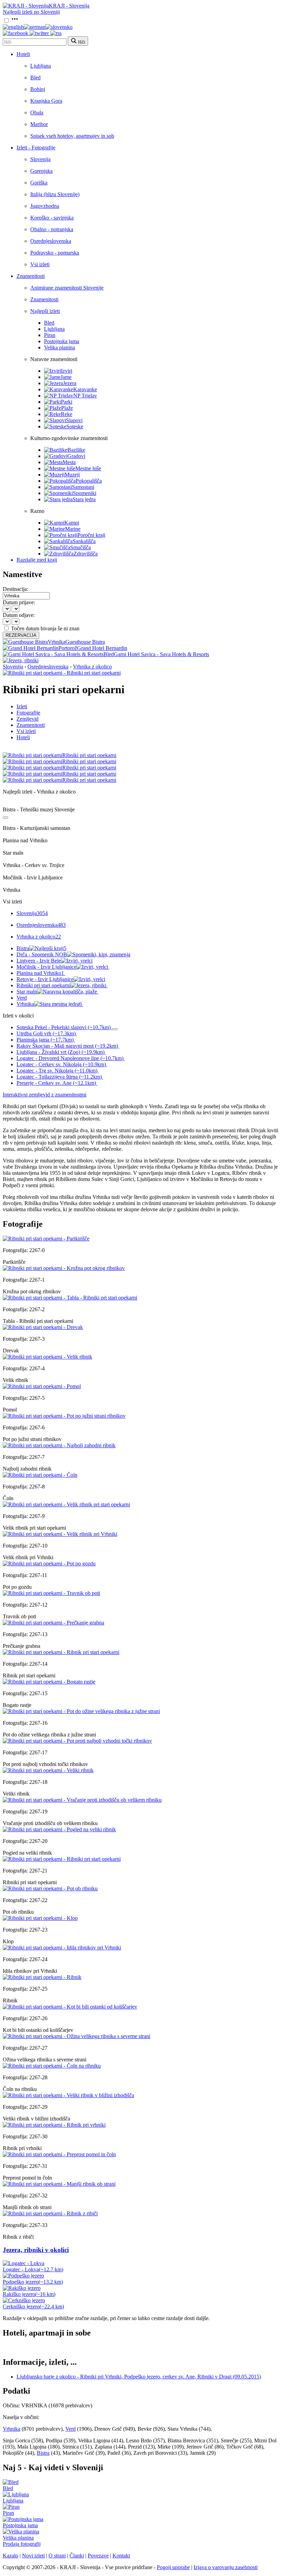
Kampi (72, 523)
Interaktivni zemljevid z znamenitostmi (45, 1095)
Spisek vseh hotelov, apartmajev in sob (72, 136)
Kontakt (121, 2556)
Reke (67, 414)
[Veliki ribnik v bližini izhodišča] (68, 2095)
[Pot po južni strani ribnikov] (64, 1416)
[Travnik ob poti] (51, 1593)
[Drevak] (43, 1327)
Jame (66, 377)
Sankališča (84, 541)
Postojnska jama (62, 341)
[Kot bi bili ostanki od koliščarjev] (70, 2007)
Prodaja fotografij (22, 2544)
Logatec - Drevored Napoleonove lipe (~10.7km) (70, 1058)
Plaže (67, 408)
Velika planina (59, 347)
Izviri (67, 371)
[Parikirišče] (46, 1239)
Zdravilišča (86, 554)
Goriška (39, 183)
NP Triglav (85, 396)
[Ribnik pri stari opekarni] (61, 1652)
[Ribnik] (42, 1977)
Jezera (70, 383)
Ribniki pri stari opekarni (44, 985)
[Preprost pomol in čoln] (59, 2154)
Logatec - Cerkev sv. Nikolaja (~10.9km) (61, 1064)
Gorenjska (41, 171)
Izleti (22, 706)
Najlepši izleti (45, 311)
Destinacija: (15, 589)
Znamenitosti (31, 276)
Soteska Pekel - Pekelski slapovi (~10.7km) (64, 1027)
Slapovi (74, 420)
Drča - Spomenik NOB (42, 954)
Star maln (27, 992)
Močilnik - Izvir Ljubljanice (46, 967)
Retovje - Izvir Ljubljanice (45, 979)
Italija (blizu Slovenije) (55, 194)
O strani (57, 2556)
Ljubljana (41, 66)
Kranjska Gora (46, 101)
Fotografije (28, 713)
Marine (73, 529)
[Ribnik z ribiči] (50, 2213)
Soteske (75, 426)
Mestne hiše (88, 468)
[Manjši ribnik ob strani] (59, 2184)
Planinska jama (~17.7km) (45, 1040)
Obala (37, 113)
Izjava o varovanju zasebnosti (226, 2567)
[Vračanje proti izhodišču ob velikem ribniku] (82, 1800)
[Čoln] (40, 1475)
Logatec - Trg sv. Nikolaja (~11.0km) (57, 1071)
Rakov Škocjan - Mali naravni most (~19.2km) (67, 1046)
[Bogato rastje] (49, 1682)
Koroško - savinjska (52, 218)
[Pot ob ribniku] (50, 1888)
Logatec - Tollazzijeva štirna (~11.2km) (59, 1077)
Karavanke (85, 389)
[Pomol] (42, 1386)
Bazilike (76, 450)
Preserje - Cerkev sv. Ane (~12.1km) (56, 1083)
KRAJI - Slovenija (69, 6)
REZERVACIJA (21, 635)
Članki (77, 2556)
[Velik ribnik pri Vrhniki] (60, 1534)
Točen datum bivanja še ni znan (45, 628)
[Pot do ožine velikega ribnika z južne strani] (81, 1711)
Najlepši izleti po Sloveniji (31, 12)
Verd (22, 998)
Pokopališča (89, 481)
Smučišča (80, 547)
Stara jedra (84, 499)
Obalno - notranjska (52, 229)
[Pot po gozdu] (49, 1563)
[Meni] (15, 21)
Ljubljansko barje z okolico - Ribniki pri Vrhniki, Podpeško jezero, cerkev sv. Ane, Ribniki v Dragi (139, 2377)
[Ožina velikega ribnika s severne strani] (77, 2036)
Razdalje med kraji (37, 560)
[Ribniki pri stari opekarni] (62, 1859)
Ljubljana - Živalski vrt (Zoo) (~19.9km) (61, 1052)
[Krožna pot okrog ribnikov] (64, 1268)
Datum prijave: (19, 602)
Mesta (69, 462)
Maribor (39, 124)
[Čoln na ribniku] (52, 2066)
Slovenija (40, 159)
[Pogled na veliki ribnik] (59, 1829)
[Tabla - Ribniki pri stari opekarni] (70, 1298)
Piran (50, 335)
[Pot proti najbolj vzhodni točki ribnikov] (77, 1741)
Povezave (98, 2556)
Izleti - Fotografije (36, 148)
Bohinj (38, 89)
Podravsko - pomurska (55, 253)
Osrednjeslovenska (51, 241)
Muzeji (72, 475)
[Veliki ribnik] (48, 1770)
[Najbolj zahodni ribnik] (59, 1445)
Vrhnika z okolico (92, 667)
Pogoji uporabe (173, 2567)
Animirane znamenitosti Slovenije (67, 288)
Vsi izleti (40, 264)
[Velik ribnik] (47, 1357)
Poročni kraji (91, 535)
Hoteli (23, 54)
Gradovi (76, 456)
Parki (67, 402)
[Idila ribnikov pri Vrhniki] (62, 1948)
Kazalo (10, 2556)
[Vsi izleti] (6, 818)
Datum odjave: (19, 615)
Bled (35, 77)
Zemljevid (28, 719)
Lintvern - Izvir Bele (39, 961)
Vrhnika (49, 1004)
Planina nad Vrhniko (40, 973)
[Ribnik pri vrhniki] (54, 2125)
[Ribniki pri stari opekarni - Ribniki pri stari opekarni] (62, 673)
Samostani (83, 487)
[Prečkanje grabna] (53, 1623)
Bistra (41, 948)
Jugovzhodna (45, 206)
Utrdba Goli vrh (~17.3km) (46, 1033)
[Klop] (40, 1918)
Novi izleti (33, 2556)
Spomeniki (85, 493)
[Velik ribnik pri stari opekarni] (66, 1504)
